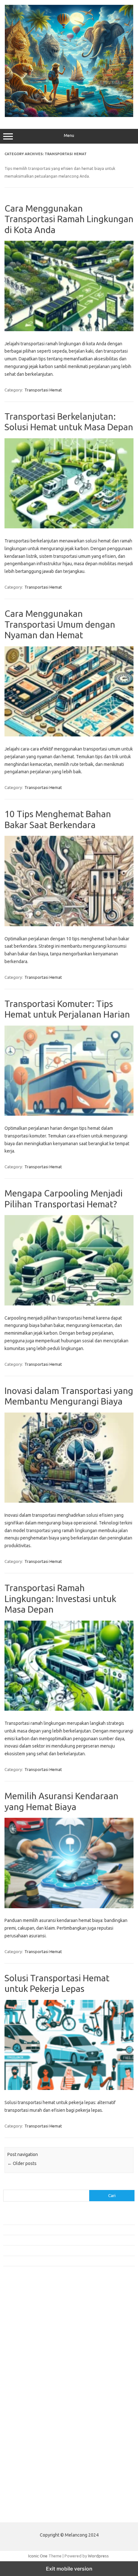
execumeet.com (22, 2310)
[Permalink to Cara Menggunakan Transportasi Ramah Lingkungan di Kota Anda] (69, 330)
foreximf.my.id (20, 2372)
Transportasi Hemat (43, 390)
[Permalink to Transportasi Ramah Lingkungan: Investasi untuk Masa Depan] (69, 1709)
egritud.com (18, 2414)
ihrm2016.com (20, 2445)
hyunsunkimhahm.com (27, 2439)
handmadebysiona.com (29, 2335)
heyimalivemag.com (25, 2433)
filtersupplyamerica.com (30, 2322)
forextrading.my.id (24, 2390)
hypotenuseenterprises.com (34, 2347)
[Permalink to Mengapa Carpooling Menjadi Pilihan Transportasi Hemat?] (69, 1304)
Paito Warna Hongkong (28, 2499)
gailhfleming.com (23, 2426)
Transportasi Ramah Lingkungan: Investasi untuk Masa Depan (60, 1598)
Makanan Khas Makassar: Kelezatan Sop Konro (47, 2250)
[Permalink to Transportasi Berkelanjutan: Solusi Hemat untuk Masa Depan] (69, 527)
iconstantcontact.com (27, 2353)
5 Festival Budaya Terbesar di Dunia (36, 2240)
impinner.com (19, 2360)
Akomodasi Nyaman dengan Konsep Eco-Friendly (49, 2230)
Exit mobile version (69, 2569)
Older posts (22, 2163)
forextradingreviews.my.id (32, 2384)
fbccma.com (18, 2316)
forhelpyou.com (22, 2420)
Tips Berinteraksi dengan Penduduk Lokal (41, 2219)
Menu (69, 135)
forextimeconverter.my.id (31, 2396)
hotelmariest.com (23, 2341)
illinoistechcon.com (24, 2451)
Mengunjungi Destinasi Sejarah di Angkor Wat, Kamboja (54, 2261)
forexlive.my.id (21, 2378)
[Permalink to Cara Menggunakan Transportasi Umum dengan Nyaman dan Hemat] (69, 735)
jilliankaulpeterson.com (28, 2457)
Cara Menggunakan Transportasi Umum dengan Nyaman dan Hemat (60, 624)
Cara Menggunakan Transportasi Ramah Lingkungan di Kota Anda (69, 219)
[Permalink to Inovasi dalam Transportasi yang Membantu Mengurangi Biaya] (69, 1501)
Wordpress (98, 2556)
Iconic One (38, 2556)
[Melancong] (69, 115)
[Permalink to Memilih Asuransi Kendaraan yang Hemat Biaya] (69, 1907)
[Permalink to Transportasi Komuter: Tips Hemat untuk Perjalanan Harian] (69, 1114)
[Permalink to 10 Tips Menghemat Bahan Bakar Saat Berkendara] (69, 925)
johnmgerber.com (23, 2470)
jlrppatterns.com (22, 2463)
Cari (7, 2186)
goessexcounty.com (26, 2329)
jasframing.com (21, 2366)
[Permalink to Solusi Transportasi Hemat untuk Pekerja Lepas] (69, 2088)
